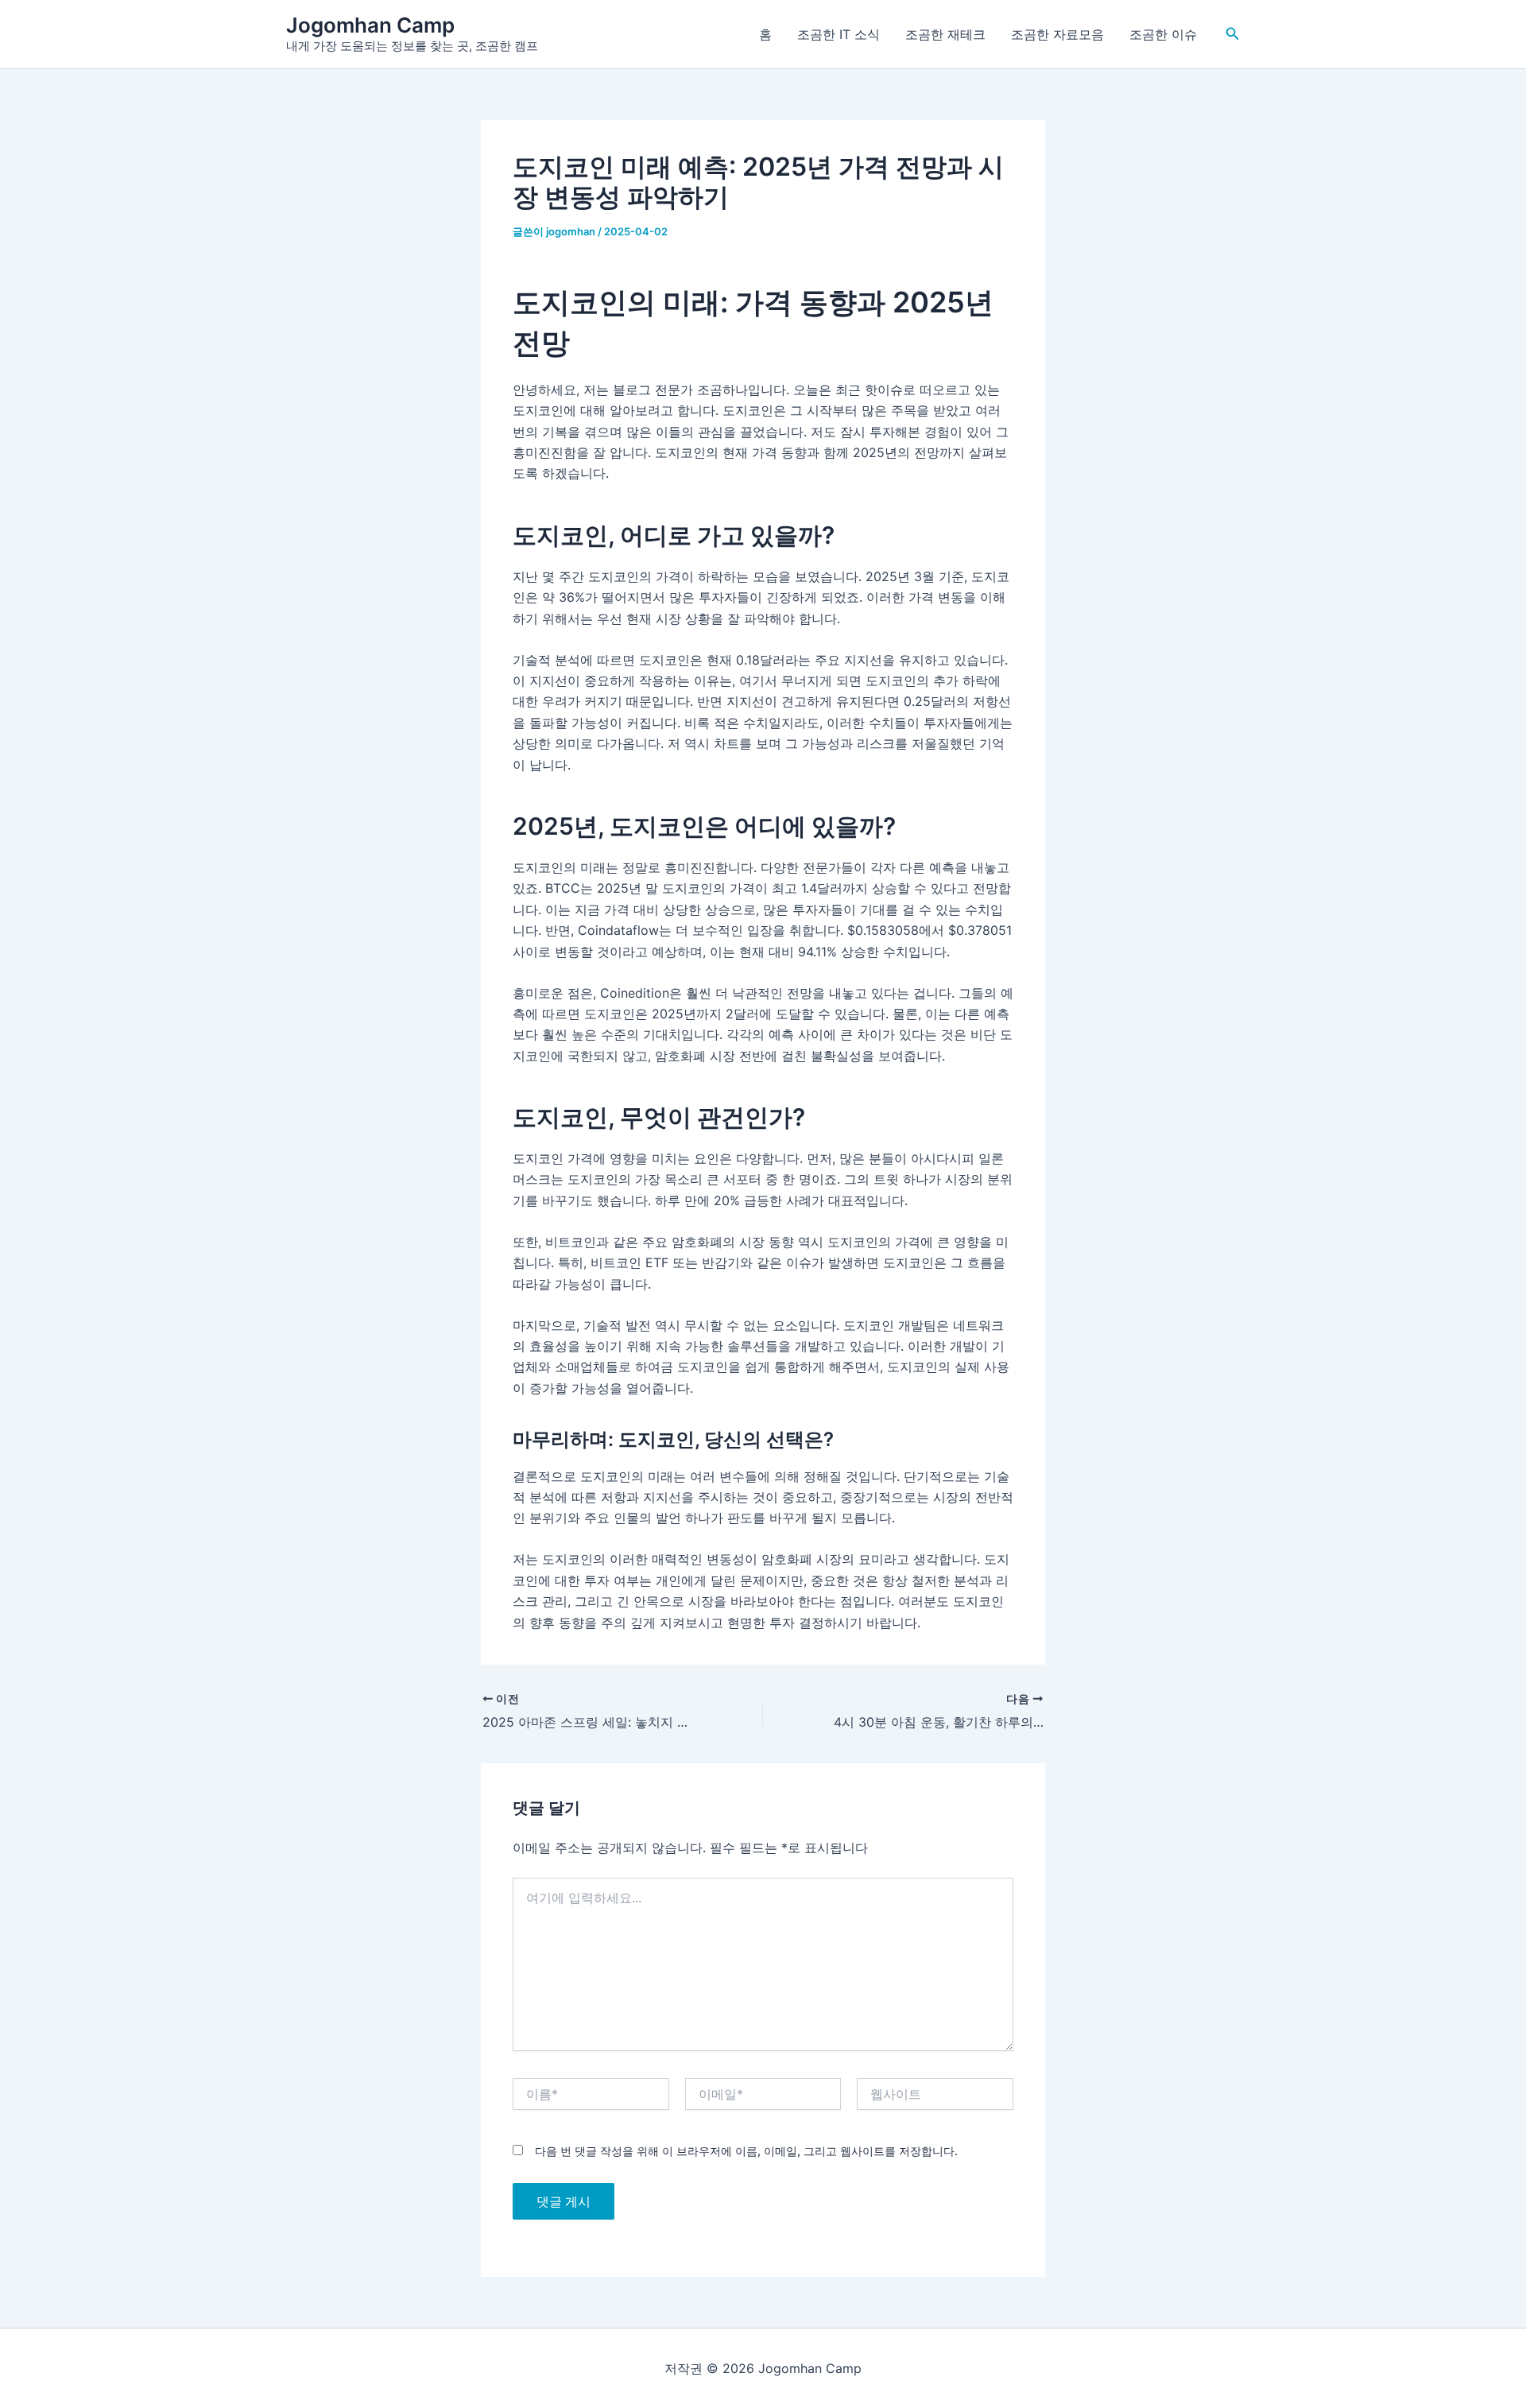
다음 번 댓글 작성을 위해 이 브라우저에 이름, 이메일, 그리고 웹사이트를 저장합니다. (746, 2151)
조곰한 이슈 (1163, 34)
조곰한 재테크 (945, 34)
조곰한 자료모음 (1057, 34)
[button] (1233, 34)
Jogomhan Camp (370, 25)
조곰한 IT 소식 (839, 34)
